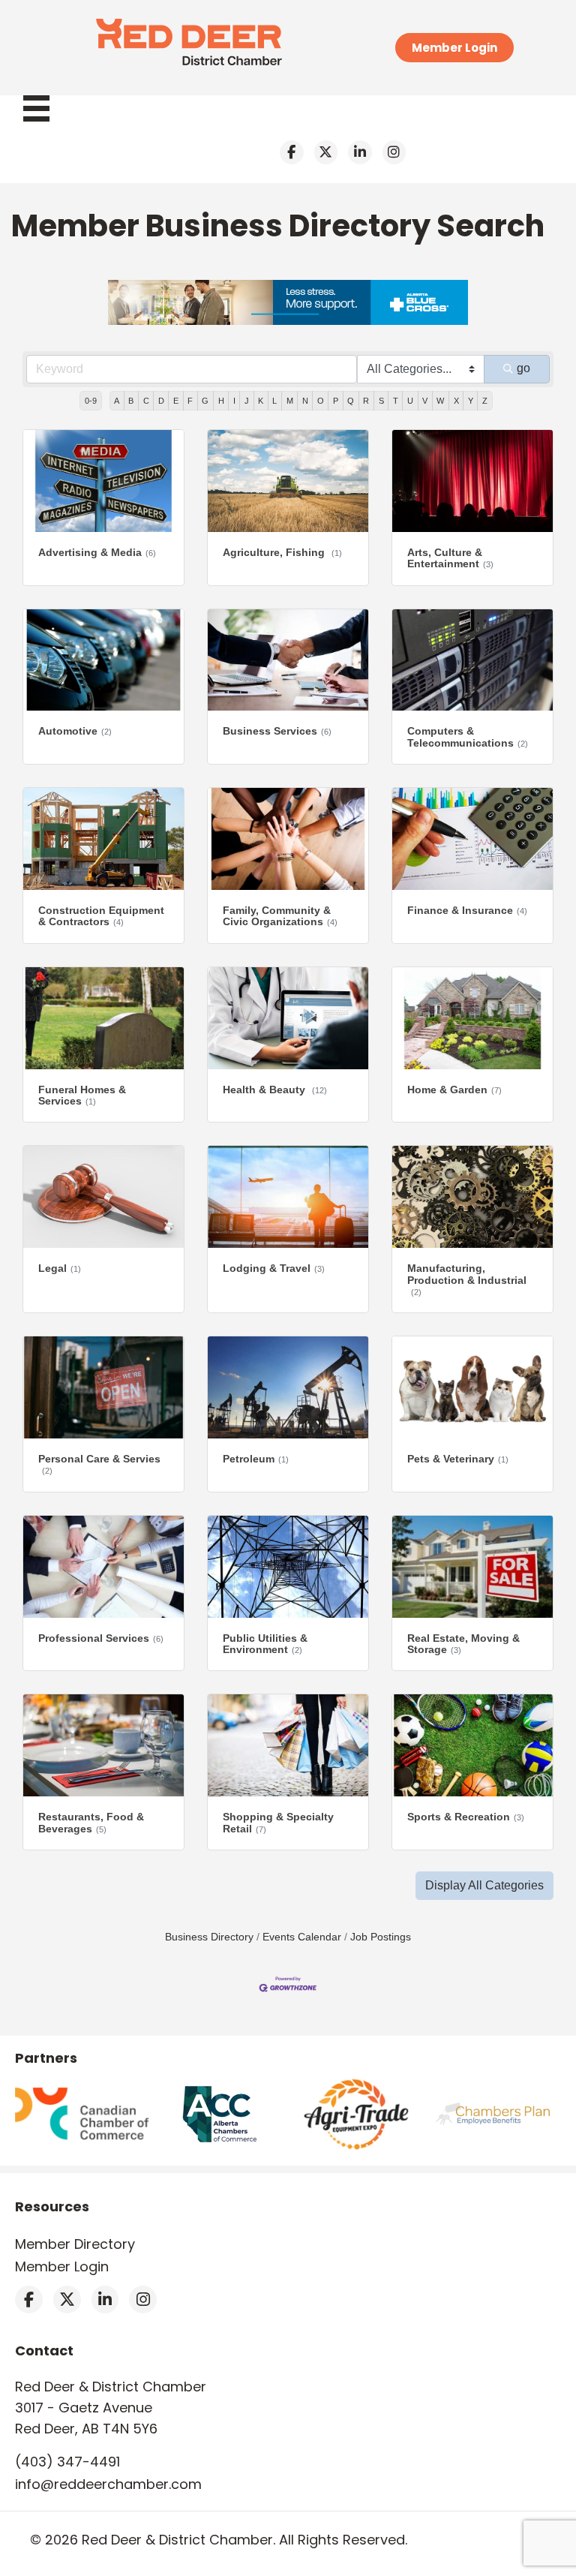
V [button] (425, 401)
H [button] (221, 401)
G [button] (205, 401)
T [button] (396, 401)
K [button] (261, 401)
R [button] (366, 401)
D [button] (161, 401)
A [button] (117, 401)
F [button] (190, 401)
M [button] (290, 401)
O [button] (321, 401)
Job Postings (381, 1937)
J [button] (247, 401)
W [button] (440, 401)
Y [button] (471, 401)
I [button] (234, 401)
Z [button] (485, 401)
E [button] (176, 401)
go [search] (523, 368)
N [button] (305, 401)
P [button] (336, 401)
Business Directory (209, 1937)
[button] (484, 1886)
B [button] (131, 401)
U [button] (410, 401)
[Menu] (44, 108)
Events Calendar (302, 1937)
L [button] (274, 401)
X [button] (456, 401)
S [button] (381, 401)
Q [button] (351, 401)
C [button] (146, 401)
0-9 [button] (91, 401)
